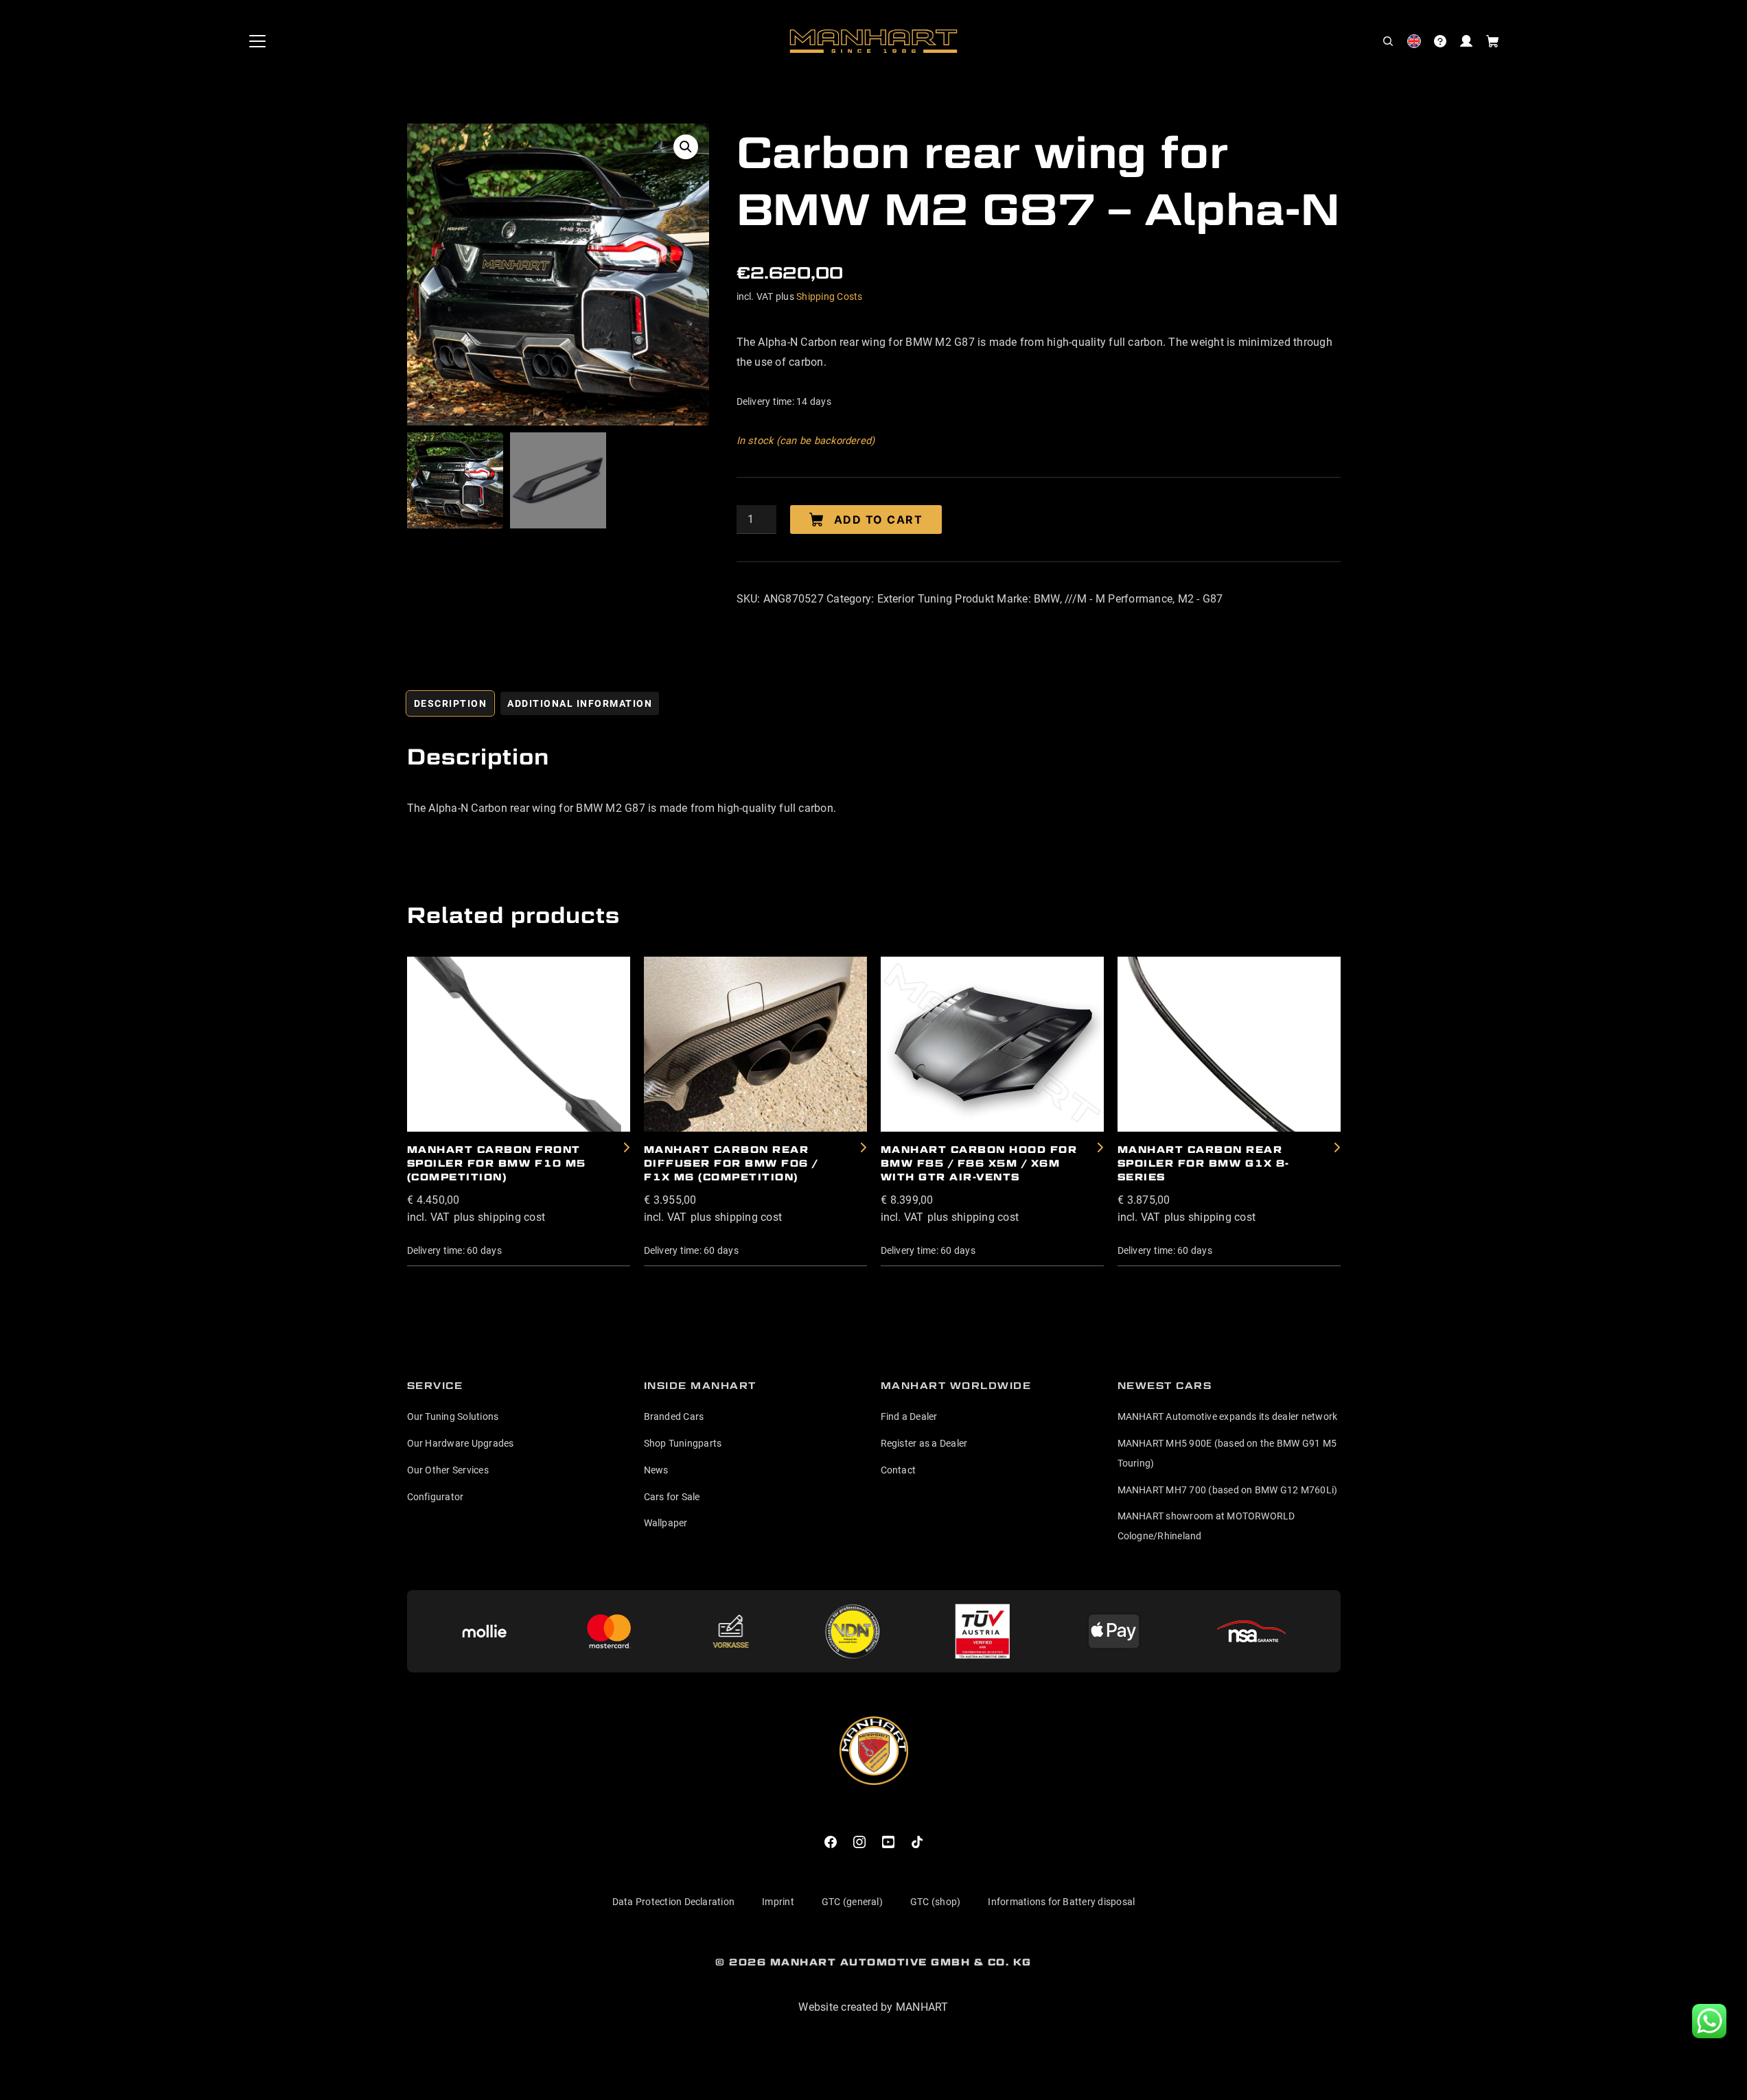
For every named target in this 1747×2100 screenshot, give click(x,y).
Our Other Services (448, 1470)
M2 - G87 (1201, 599)
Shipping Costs (829, 296)
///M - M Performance (1119, 599)
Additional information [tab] (580, 703)
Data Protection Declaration (673, 1902)
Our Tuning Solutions (453, 1416)
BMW (1047, 599)
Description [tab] (451, 703)
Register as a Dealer (924, 1443)
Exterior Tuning (915, 599)
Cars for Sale (672, 1497)
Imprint (778, 1902)
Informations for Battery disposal (1061, 1902)
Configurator (436, 1497)
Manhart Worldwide (956, 1386)
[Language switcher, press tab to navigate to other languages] (1414, 41)
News (656, 1470)
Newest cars (1165, 1386)
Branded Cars (674, 1416)
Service (435, 1386)
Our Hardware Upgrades (461, 1443)
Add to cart (879, 520)
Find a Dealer (909, 1416)
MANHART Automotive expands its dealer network (1228, 1416)
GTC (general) (852, 1902)
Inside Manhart (700, 1386)
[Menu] (257, 41)
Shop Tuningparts (683, 1443)
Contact (899, 1470)
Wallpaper (666, 1523)
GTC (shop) (935, 1902)
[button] (1388, 41)
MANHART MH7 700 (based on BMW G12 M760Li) (1228, 1490)
